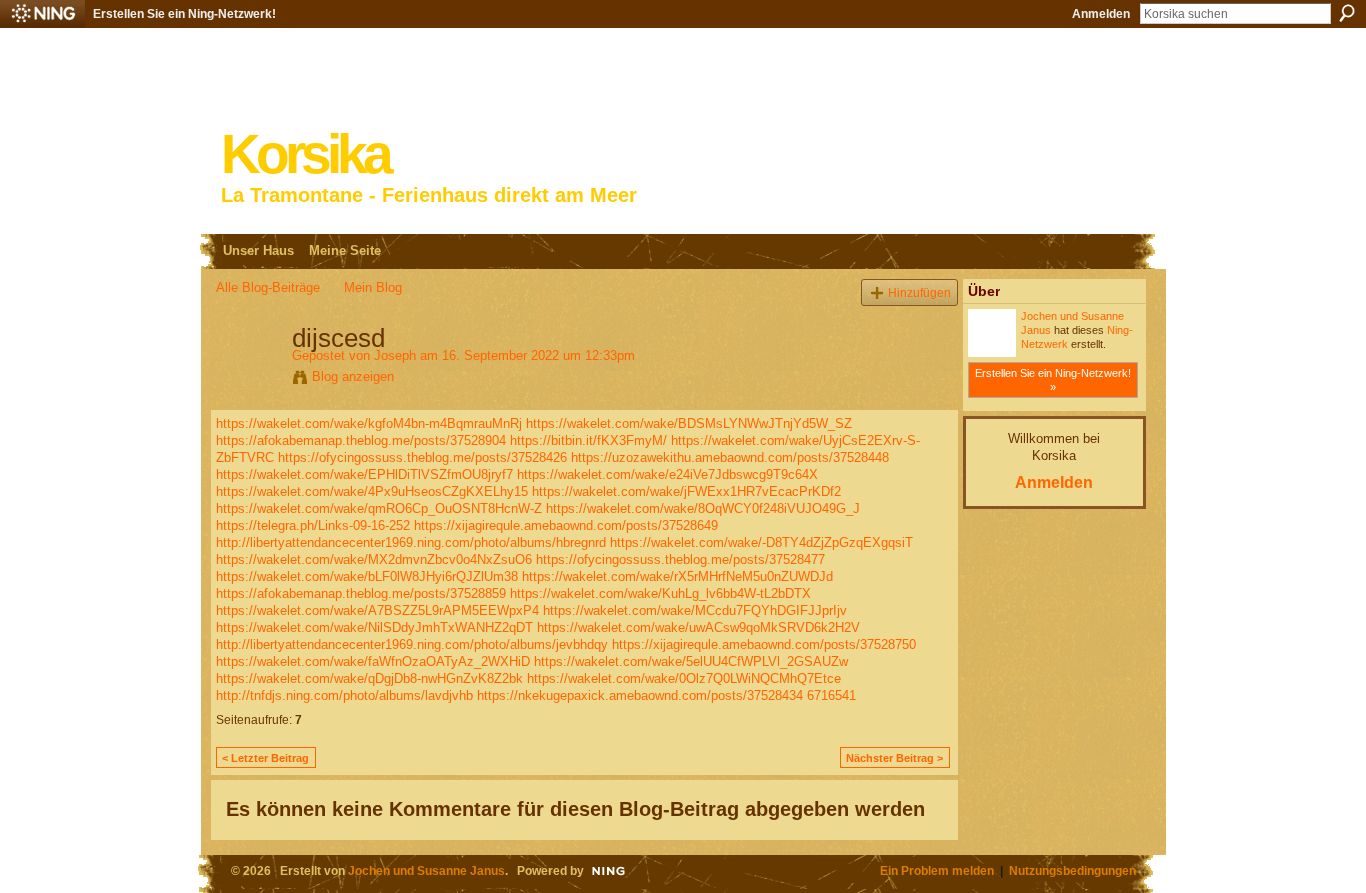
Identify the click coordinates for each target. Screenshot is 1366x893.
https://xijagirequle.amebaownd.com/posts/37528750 (764, 644)
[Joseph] (248, 380)
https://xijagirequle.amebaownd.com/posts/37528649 (566, 525)
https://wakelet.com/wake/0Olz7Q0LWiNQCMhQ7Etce (684, 678)
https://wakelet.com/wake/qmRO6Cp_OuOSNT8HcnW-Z (379, 508)
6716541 (831, 695)
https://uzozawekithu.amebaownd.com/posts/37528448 (730, 457)
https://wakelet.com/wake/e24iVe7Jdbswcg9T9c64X (667, 474)
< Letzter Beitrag (265, 758)
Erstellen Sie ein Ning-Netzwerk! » (1053, 380)
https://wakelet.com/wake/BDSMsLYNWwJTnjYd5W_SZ (689, 423)
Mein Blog (373, 287)
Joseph (395, 355)
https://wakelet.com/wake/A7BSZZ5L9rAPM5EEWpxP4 (377, 610)
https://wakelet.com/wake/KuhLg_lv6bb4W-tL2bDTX (660, 593)
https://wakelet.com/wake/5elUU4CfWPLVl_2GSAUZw (691, 661)
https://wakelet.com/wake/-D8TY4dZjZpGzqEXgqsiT (761, 542)
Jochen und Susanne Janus (426, 870)
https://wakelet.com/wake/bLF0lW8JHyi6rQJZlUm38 (367, 576)
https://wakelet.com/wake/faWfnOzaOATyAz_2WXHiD (373, 661)
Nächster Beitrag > (894, 758)
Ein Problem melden (937, 870)
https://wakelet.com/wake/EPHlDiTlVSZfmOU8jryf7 (364, 474)
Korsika (305, 154)
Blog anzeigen (353, 376)
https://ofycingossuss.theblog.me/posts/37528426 (422, 457)
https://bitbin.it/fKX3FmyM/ (588, 440)
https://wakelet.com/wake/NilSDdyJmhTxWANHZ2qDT (374, 627)
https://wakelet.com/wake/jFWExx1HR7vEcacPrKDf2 (686, 491)
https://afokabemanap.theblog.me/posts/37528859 (361, 593)
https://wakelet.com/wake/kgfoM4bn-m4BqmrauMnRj (369, 423)
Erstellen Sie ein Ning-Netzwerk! (184, 14)
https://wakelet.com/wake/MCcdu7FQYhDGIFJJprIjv (695, 610)
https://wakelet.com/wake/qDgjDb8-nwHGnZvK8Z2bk (369, 678)
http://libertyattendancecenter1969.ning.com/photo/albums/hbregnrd (411, 542)
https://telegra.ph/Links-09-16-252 (313, 525)
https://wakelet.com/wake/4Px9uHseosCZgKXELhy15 (372, 491)
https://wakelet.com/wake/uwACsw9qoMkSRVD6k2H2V (698, 627)
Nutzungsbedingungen (1072, 870)
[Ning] (42, 14)
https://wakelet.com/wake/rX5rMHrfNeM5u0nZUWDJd (677, 576)
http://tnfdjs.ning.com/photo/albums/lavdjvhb (344, 695)
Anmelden (1101, 14)
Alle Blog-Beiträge (268, 287)
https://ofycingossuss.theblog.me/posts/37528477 (680, 559)
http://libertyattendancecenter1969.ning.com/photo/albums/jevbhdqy (412, 644)
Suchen (1347, 13)
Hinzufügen (919, 292)
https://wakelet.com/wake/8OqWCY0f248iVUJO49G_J (703, 508)
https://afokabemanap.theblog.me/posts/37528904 (361, 440)
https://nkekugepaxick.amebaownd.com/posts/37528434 (640, 695)
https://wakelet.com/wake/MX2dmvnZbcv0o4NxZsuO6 (374, 559)
